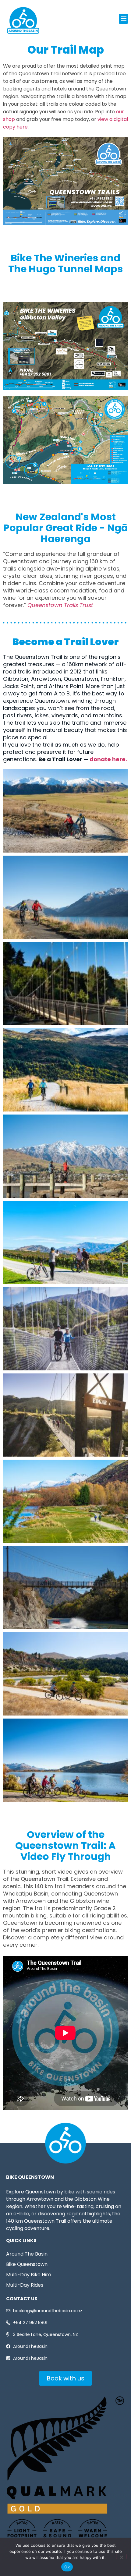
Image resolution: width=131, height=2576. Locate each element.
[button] (123, 19)
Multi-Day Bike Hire (29, 2275)
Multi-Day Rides (25, 2285)
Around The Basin (27, 2254)
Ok (67, 2567)
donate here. (108, 759)
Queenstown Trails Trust (60, 605)
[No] (121, 2557)
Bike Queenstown (27, 2264)
